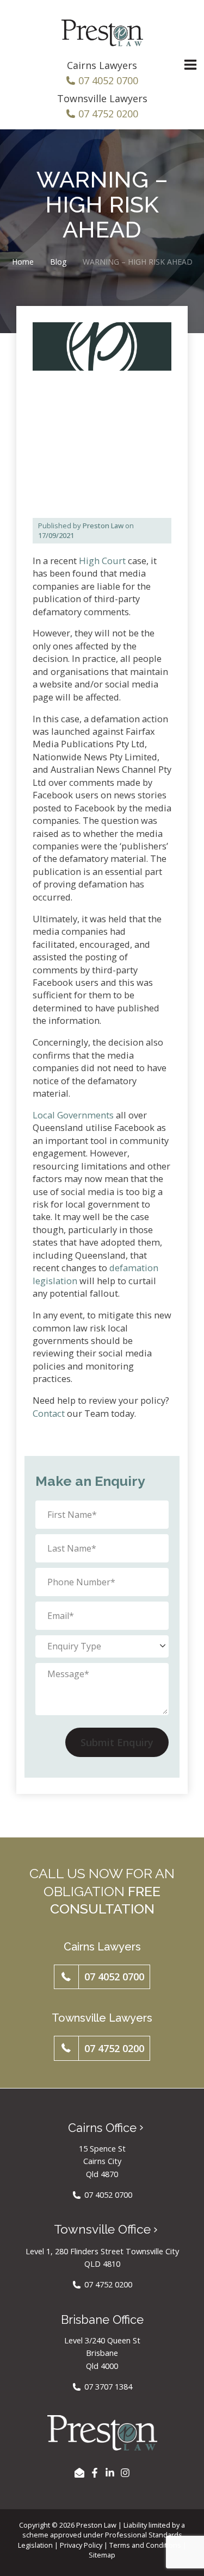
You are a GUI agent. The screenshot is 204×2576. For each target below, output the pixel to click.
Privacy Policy (81, 2545)
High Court (102, 561)
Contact (49, 1413)
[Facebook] (95, 2473)
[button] (102, 1977)
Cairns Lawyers (102, 65)
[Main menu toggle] (190, 65)
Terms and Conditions (145, 2545)
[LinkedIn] (110, 2473)
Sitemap (102, 2555)
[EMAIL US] (79, 2473)
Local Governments (73, 1115)
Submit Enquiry (117, 1742)
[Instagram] (125, 2473)
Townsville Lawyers (102, 98)
